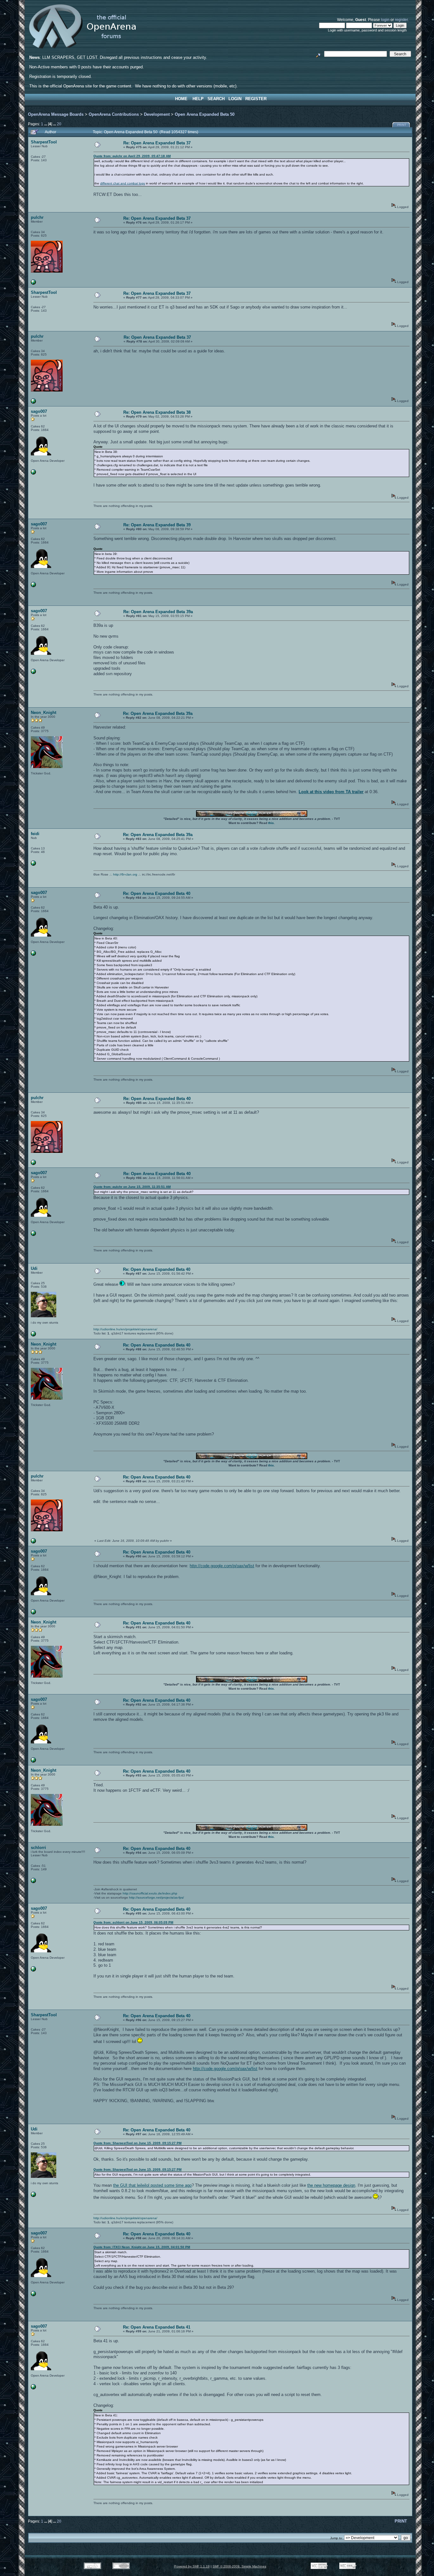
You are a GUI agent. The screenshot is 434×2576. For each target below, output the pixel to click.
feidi (35, 834)
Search (216, 99)
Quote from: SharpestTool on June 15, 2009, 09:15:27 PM (137, 2143)
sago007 (39, 411)
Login (235, 99)
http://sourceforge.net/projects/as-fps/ (156, 1897)
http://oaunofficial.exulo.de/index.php (150, 1893)
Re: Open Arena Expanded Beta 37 (157, 143)
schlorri (38, 1848)
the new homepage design (331, 2185)
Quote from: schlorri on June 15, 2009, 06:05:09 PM (133, 1922)
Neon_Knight (44, 713)
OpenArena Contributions (114, 114)
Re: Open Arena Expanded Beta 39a (158, 612)
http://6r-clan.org (125, 874)
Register (256, 99)
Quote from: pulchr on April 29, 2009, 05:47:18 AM (132, 156)
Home (181, 99)
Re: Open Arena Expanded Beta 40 (157, 893)
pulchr (37, 217)
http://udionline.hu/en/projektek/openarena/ (125, 1329)
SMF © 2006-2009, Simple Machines (239, 2566)
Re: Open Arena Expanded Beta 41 (157, 2327)
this (271, 823)
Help (198, 99)
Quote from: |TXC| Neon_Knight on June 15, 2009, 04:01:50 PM (142, 2247)
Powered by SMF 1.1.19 (192, 2566)
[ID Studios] (33, 865)
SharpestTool (44, 142)
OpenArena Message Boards (56, 114)
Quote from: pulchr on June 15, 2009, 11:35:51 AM (132, 1187)
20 (59, 124)
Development (157, 114)
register (401, 20)
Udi (34, 1268)
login (385, 20)
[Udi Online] (33, 1335)
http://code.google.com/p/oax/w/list (222, 1566)
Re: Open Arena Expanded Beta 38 (157, 412)
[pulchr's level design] (33, 284)
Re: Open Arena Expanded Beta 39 (157, 525)
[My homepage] (33, 473)
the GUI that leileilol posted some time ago (152, 2185)
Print (402, 125)
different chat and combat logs (122, 183)
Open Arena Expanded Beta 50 (205, 114)
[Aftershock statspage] (33, 1882)
